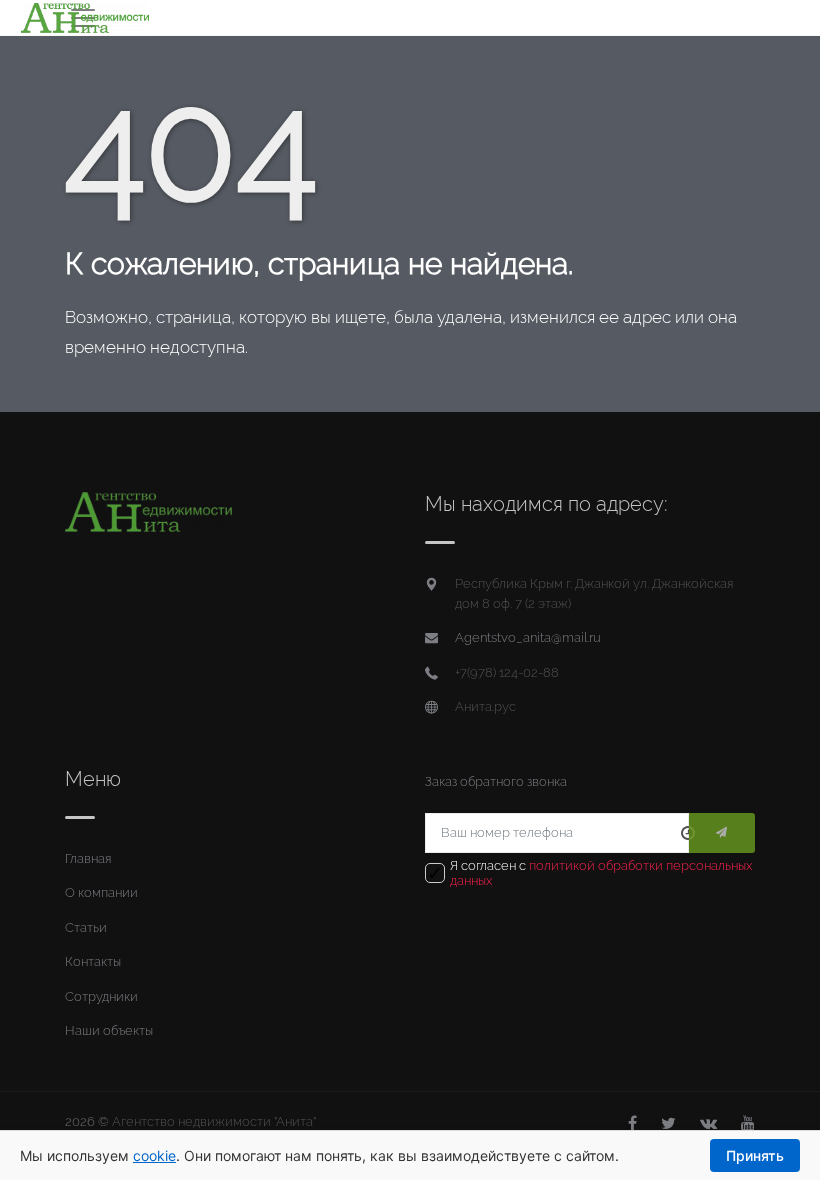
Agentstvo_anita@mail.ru (528, 637)
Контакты (93, 961)
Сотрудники (101, 996)
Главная (88, 858)
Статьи (86, 927)
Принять (755, 1155)
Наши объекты (109, 1030)
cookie (154, 1155)
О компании (101, 892)
